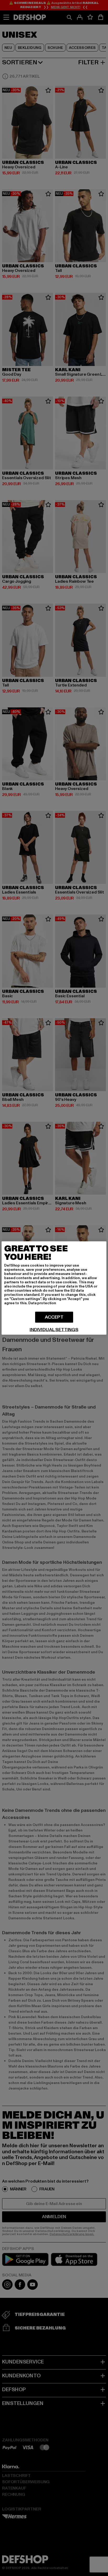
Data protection (42, 1303)
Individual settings (54, 1330)
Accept (54, 1317)
